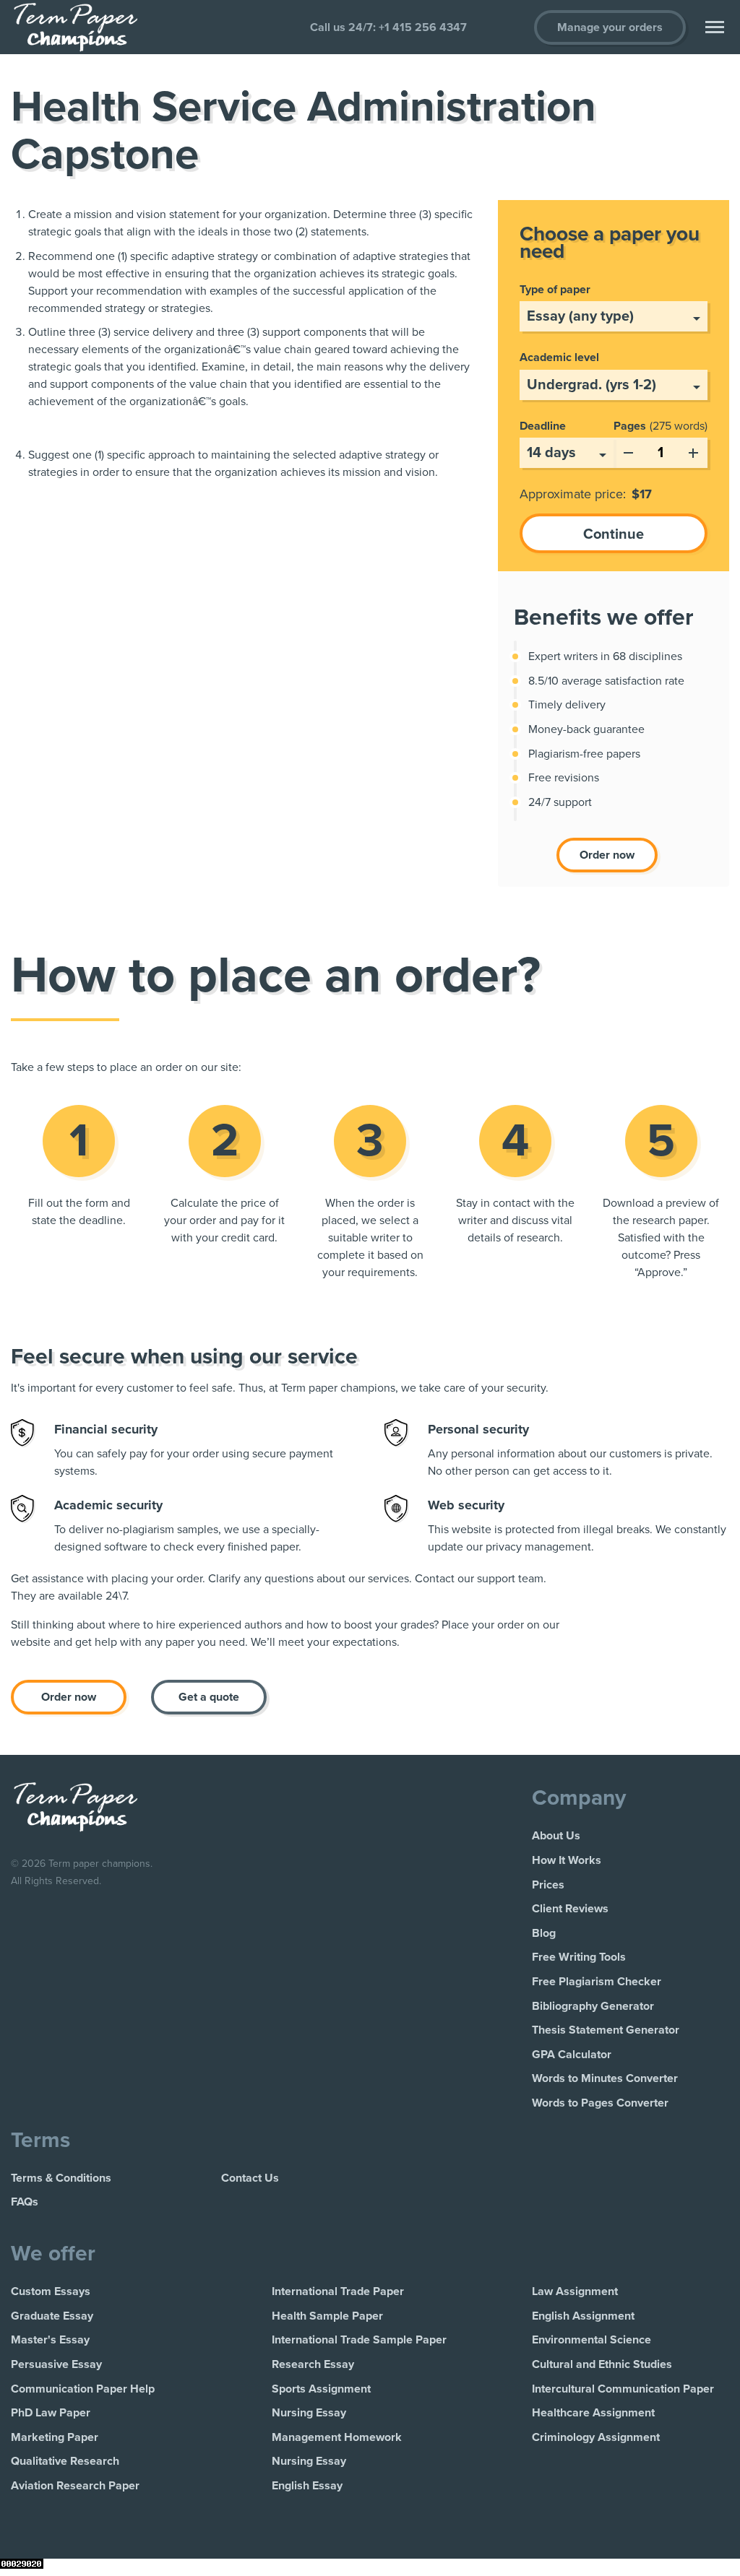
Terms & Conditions (61, 2178)
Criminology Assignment (596, 2437)
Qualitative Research (65, 2461)
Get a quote (209, 1697)
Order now (607, 855)
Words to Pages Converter (600, 2103)
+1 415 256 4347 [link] (423, 27)
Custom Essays (51, 2291)
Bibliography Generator (593, 2006)
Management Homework (337, 2437)
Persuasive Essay (56, 2364)
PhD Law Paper (51, 2413)
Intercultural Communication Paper (623, 2389)
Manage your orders (610, 27)
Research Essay (313, 2364)
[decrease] (628, 450)
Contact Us (250, 2178)
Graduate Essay (52, 2316)
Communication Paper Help (83, 2389)
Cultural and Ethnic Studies (602, 2364)
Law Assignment (575, 2291)
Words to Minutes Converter (605, 2078)
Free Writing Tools (579, 1957)
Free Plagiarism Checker (597, 1982)
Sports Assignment (321, 2389)
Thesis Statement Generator (606, 2030)
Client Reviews (570, 1909)
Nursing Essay (309, 2413)
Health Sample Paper (327, 2316)
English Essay (307, 2486)
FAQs (25, 2202)
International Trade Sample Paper (359, 2340)
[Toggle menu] (715, 27)
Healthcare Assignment (593, 2413)
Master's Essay (50, 2340)
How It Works (567, 1860)
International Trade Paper (338, 2291)
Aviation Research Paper (75, 2486)
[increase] (693, 450)
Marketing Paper (55, 2437)
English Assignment (583, 2316)
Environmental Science (591, 2340)
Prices (548, 1885)
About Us (556, 1836)
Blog (544, 1933)
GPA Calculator (572, 2055)
